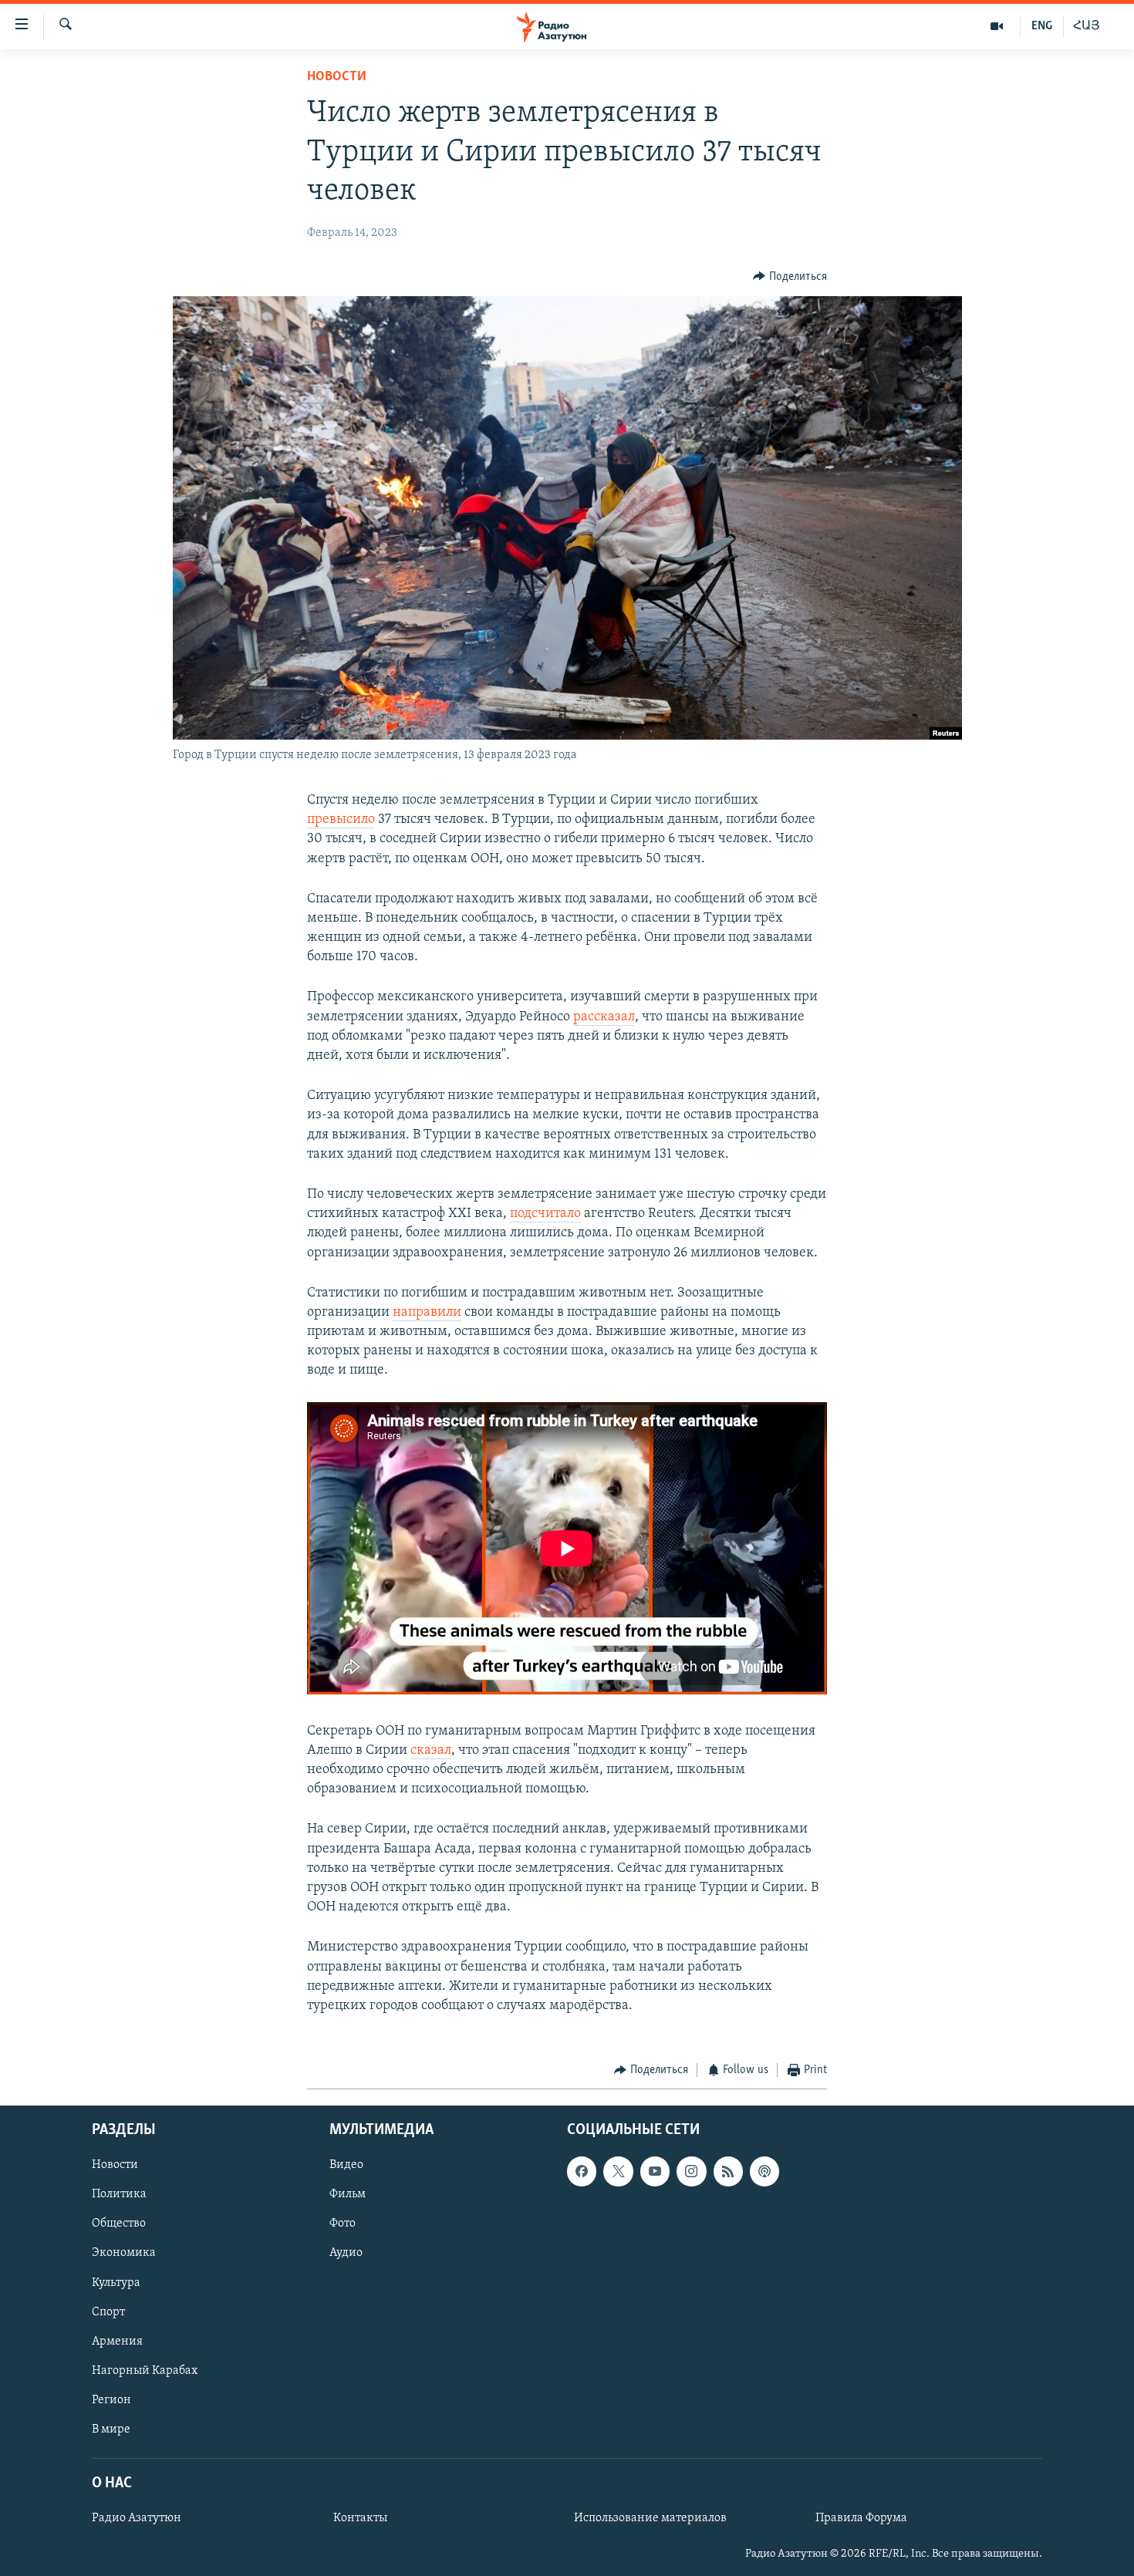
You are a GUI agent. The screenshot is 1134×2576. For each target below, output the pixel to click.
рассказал (604, 1017)
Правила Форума (861, 2518)
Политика (119, 2194)
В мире (111, 2429)
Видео (346, 2165)
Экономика (124, 2253)
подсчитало (545, 1214)
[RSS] (728, 2171)
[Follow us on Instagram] (691, 2171)
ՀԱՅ (1087, 26)
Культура (116, 2282)
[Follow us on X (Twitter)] (618, 2171)
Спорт (108, 2311)
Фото (343, 2224)
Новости (337, 77)
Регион (111, 2399)
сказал (431, 1751)
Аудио (346, 2253)
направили (427, 1313)
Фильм (348, 2194)
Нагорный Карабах (145, 2370)
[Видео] (997, 26)
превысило (341, 820)
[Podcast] (764, 2171)
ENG (1042, 26)
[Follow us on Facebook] (582, 2171)
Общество (119, 2224)
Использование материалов (650, 2518)
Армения (117, 2341)
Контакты (360, 2518)
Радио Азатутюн (137, 2518)
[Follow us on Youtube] (655, 2171)
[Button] (790, 277)
